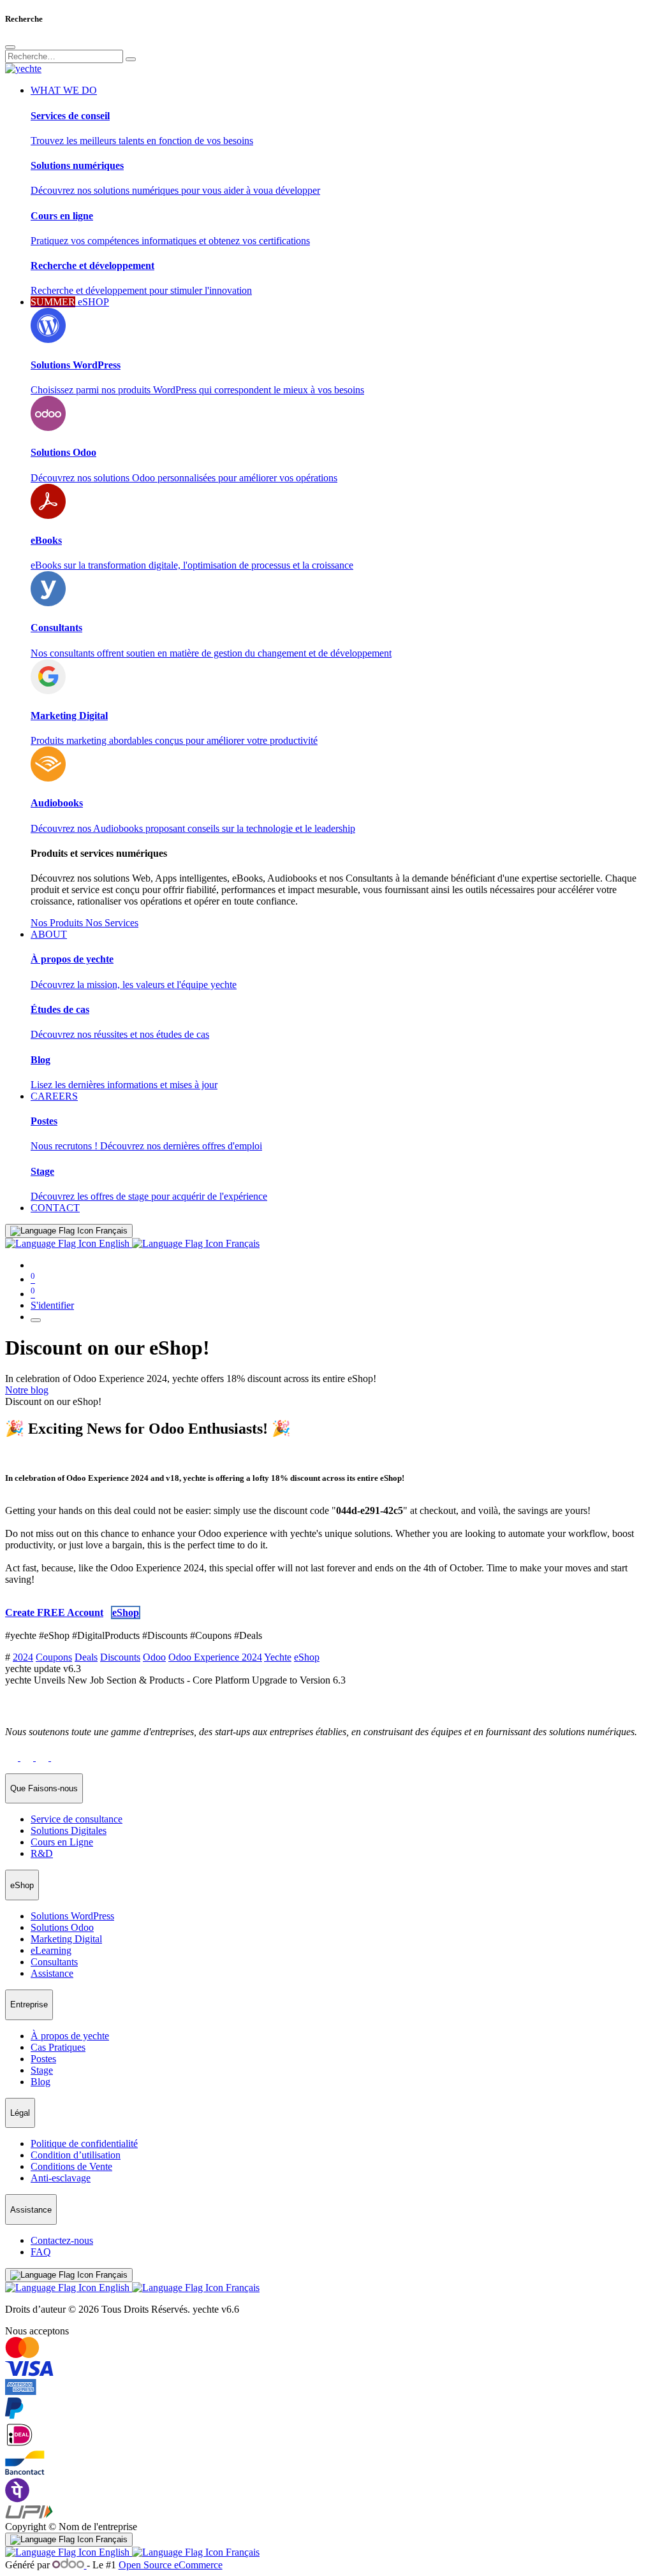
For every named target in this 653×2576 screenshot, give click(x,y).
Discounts (120, 1657)
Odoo (154, 1657)
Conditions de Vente (71, 2166)
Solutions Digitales (69, 1830)
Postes (43, 2059)
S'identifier (52, 1305)
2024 (23, 1657)
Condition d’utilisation (76, 2155)
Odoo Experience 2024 (215, 1657)
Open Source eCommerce (171, 2565)
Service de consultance (77, 1819)
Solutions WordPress (72, 1916)
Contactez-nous (62, 2240)
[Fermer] (10, 47)
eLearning (51, 1950)
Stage (42, 2070)
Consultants (54, 1962)
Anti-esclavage (61, 2178)
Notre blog (27, 1390)
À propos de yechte (70, 2036)
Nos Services (112, 923)
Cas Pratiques (58, 2047)
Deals (86, 1657)
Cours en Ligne (62, 1842)
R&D (42, 1853)
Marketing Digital (66, 1939)
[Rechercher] (131, 59)
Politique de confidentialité (84, 2143)
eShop (307, 1657)
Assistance (52, 1973)
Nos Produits (58, 923)
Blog (40, 2082)
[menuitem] (55, 1208)
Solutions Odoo (62, 1927)
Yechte (278, 1657)
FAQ (41, 2252)
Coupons (54, 1657)
